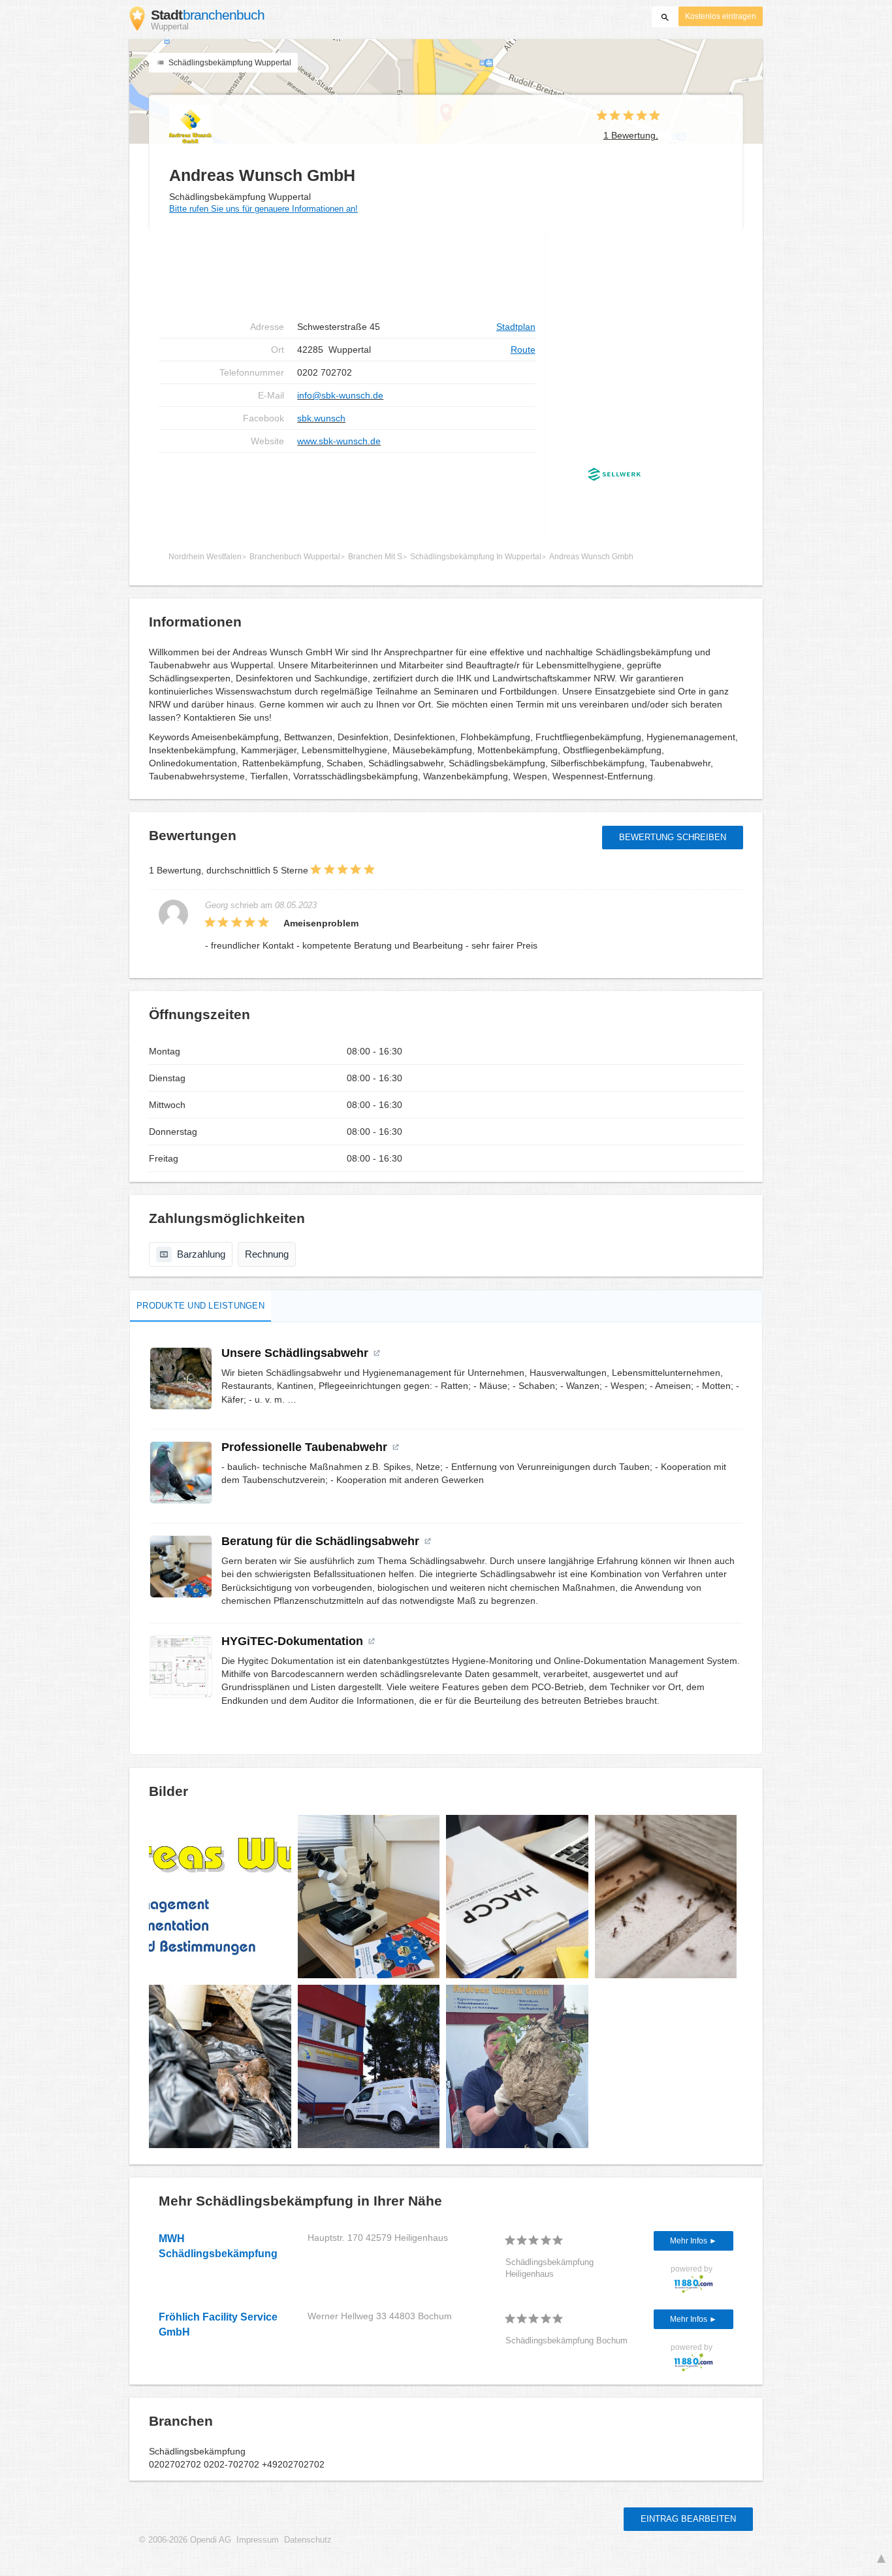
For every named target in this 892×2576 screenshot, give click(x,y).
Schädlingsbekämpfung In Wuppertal (476, 557)
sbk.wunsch (321, 418)
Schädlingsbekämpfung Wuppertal (229, 63)
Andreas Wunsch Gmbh (591, 557)
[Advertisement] (347, 274)
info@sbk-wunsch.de (340, 395)
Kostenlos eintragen (721, 16)
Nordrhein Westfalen (205, 557)
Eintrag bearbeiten (688, 2519)
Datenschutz (308, 2540)
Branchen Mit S (375, 557)
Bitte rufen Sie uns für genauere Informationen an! (263, 209)
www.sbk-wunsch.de (339, 441)
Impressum (258, 2540)
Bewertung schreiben (673, 837)
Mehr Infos (690, 2241)
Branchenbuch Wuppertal (295, 557)
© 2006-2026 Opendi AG (185, 2540)
